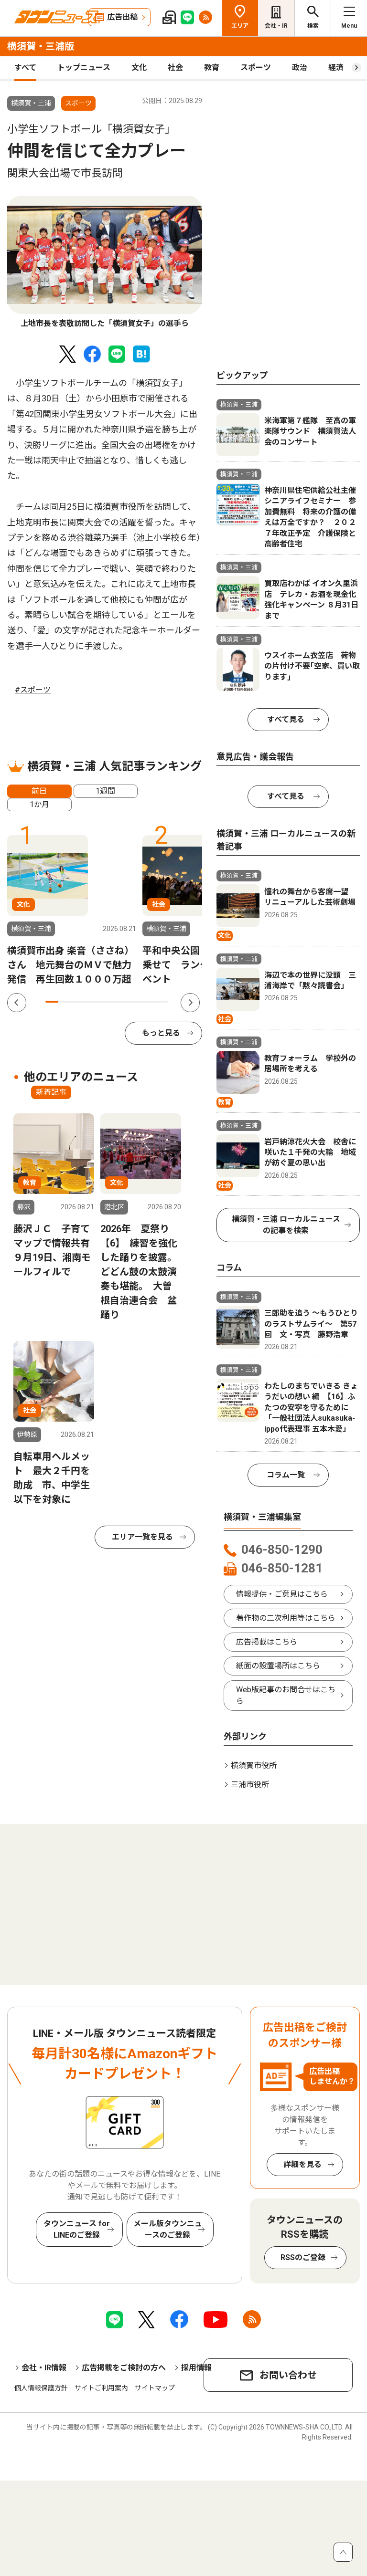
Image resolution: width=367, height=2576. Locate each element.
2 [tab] (64, 1002)
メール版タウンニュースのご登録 (168, 2229)
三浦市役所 (250, 1785)
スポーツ (256, 68)
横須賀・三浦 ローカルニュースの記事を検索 (286, 1225)
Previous (17, 1003)
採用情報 (196, 2368)
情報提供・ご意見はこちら (282, 1594)
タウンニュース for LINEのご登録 (77, 2229)
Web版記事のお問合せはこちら (286, 1695)
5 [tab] (100, 1002)
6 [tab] (113, 1002)
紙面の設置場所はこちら (278, 1666)
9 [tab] (150, 1002)
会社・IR (276, 26)
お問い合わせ (288, 2375)
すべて (25, 68)
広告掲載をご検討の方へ (124, 2368)
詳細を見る (302, 2164)
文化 (139, 68)
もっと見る (161, 1033)
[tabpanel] (105, 263)
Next (190, 1003)
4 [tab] (88, 1002)
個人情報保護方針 (41, 2388)
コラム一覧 (286, 1475)
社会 (175, 68)
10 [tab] (162, 1002)
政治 (300, 68)
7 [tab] (125, 1002)
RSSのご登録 (303, 2257)
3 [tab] (76, 1002)
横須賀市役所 (254, 1765)
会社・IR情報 (44, 2368)
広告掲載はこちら (267, 1642)
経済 (336, 68)
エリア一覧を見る (142, 1537)
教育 (212, 68)
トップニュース (84, 68)
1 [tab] (52, 1002)
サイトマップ (155, 2388)
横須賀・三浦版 (41, 46)
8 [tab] (137, 1002)
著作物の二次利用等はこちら (286, 1618)
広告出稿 (122, 17)
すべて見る (286, 719)
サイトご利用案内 (101, 2388)
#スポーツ (33, 690)
